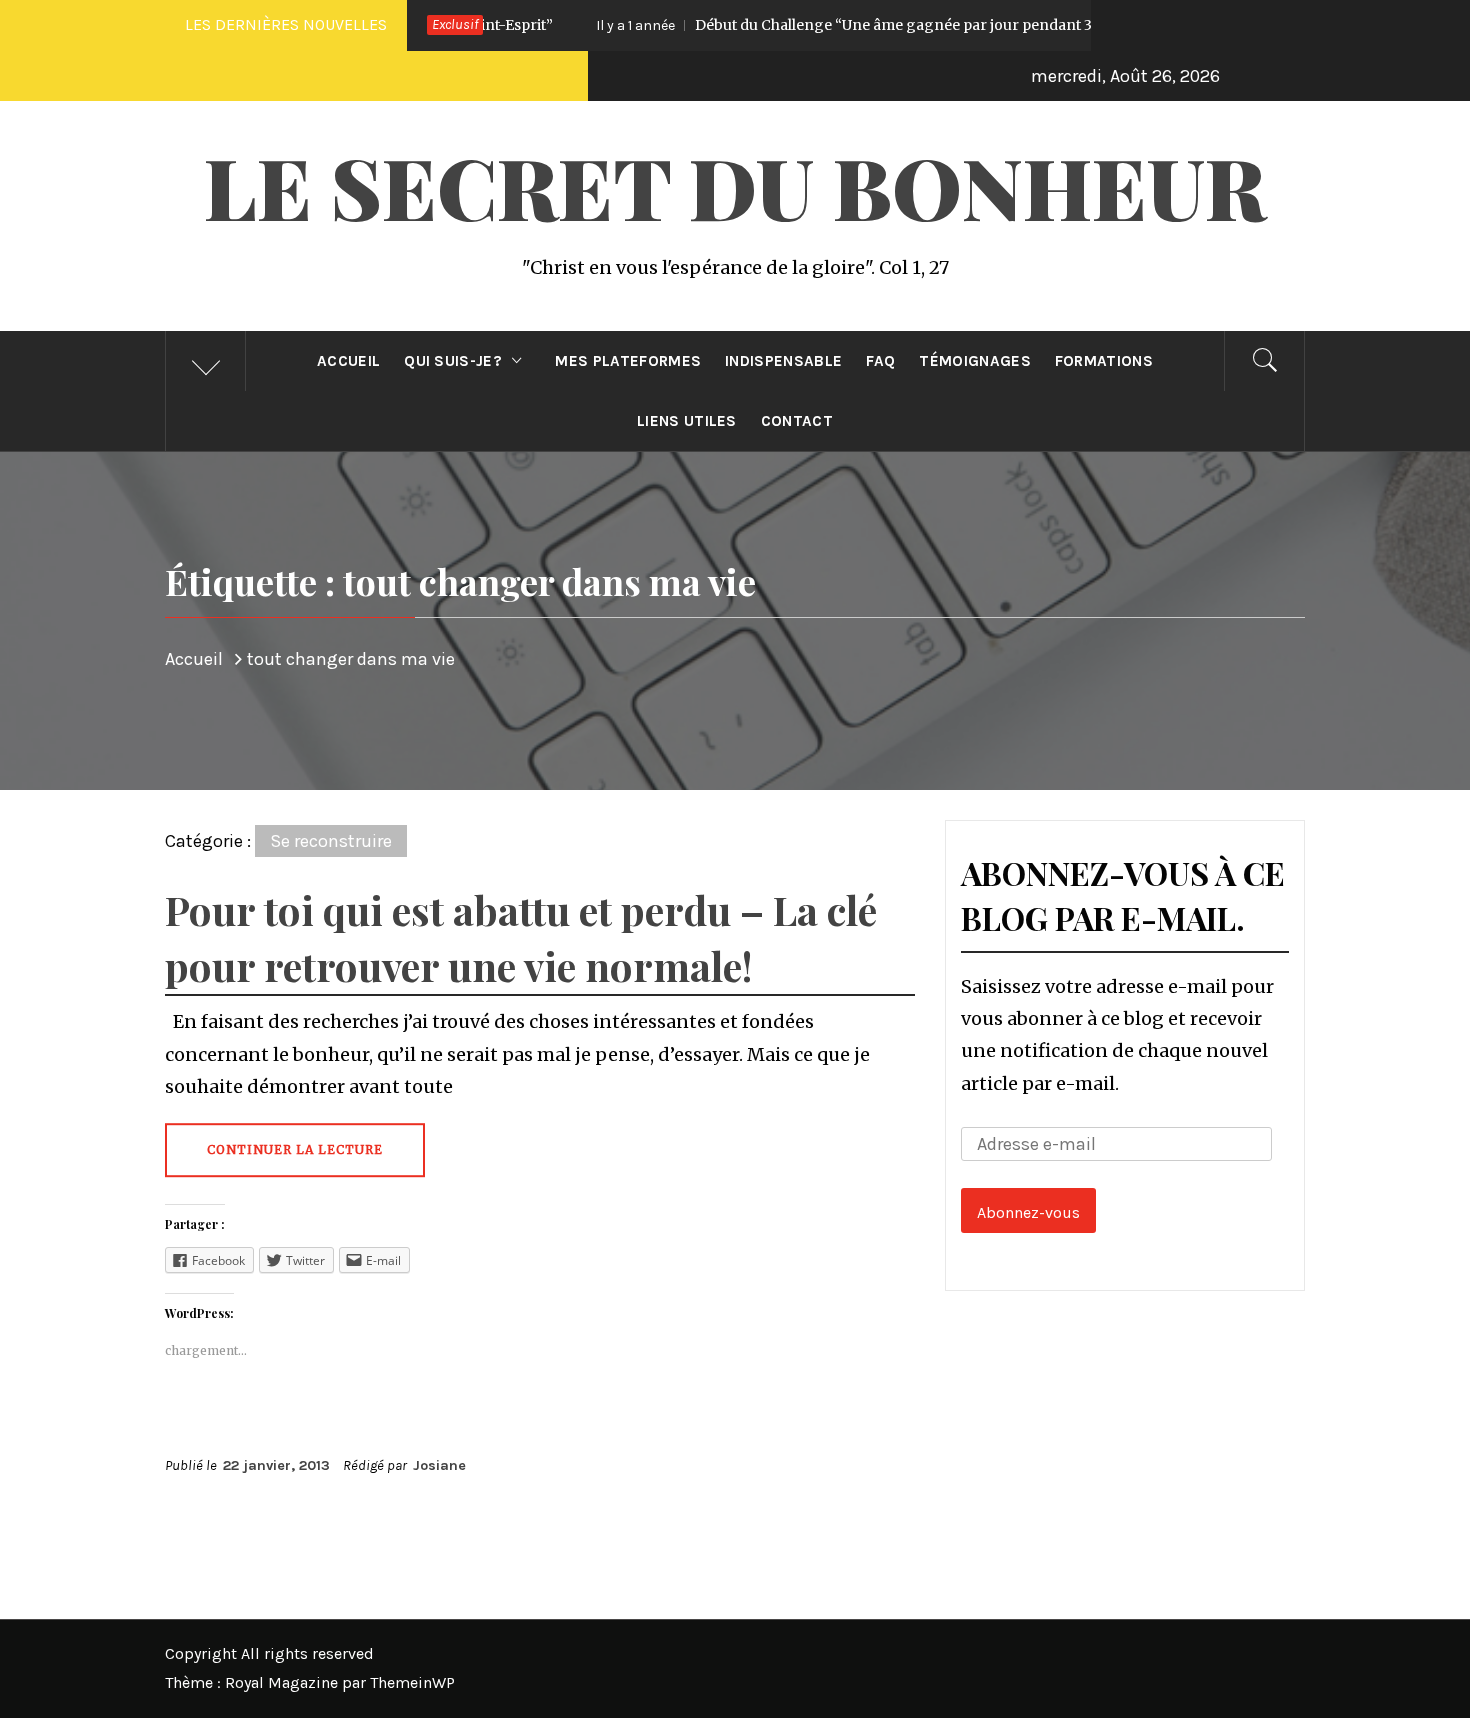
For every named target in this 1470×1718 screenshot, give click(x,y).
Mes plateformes (628, 361)
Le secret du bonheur (735, 186)
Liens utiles (687, 421)
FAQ (880, 361)
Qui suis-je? (453, 361)
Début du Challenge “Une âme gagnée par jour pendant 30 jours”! (812, 25)
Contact (797, 421)
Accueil (348, 361)
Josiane (439, 1465)
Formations (1104, 361)
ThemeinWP (412, 1682)
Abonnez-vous (1028, 1212)
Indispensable (783, 361)
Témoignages (975, 361)
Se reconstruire (331, 841)
